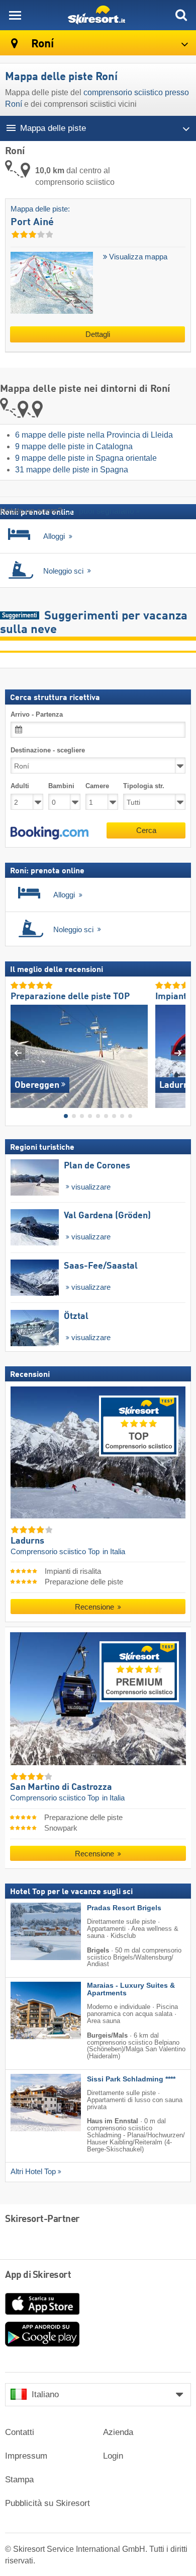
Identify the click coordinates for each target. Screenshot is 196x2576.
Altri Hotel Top (33, 2172)
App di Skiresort (38, 2275)
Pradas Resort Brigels (124, 1908)
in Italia (114, 1552)
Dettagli (98, 334)
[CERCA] (181, 15)
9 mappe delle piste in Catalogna (74, 446)
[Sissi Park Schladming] (31, 2103)
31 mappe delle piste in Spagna (72, 470)
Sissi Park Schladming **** (131, 2079)
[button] (50, 833)
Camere (97, 786)
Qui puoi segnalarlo (99, 511)
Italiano (45, 2394)
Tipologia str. (144, 786)
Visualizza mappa (137, 257)
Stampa (19, 2480)
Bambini (61, 786)
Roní (41, 44)
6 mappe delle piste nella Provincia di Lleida (94, 435)
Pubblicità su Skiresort (47, 2503)
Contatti (20, 2432)
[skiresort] (98, 15)
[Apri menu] (15, 15)
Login (113, 2456)
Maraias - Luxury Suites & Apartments (131, 1989)
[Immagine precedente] (18, 1053)
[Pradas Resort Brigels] (31, 1932)
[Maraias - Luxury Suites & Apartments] (31, 2010)
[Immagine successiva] (178, 1053)
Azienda (118, 2432)
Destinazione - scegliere (48, 750)
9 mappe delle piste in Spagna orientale (86, 458)
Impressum (26, 2456)
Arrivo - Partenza (37, 714)
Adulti (20, 786)
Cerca (146, 830)
